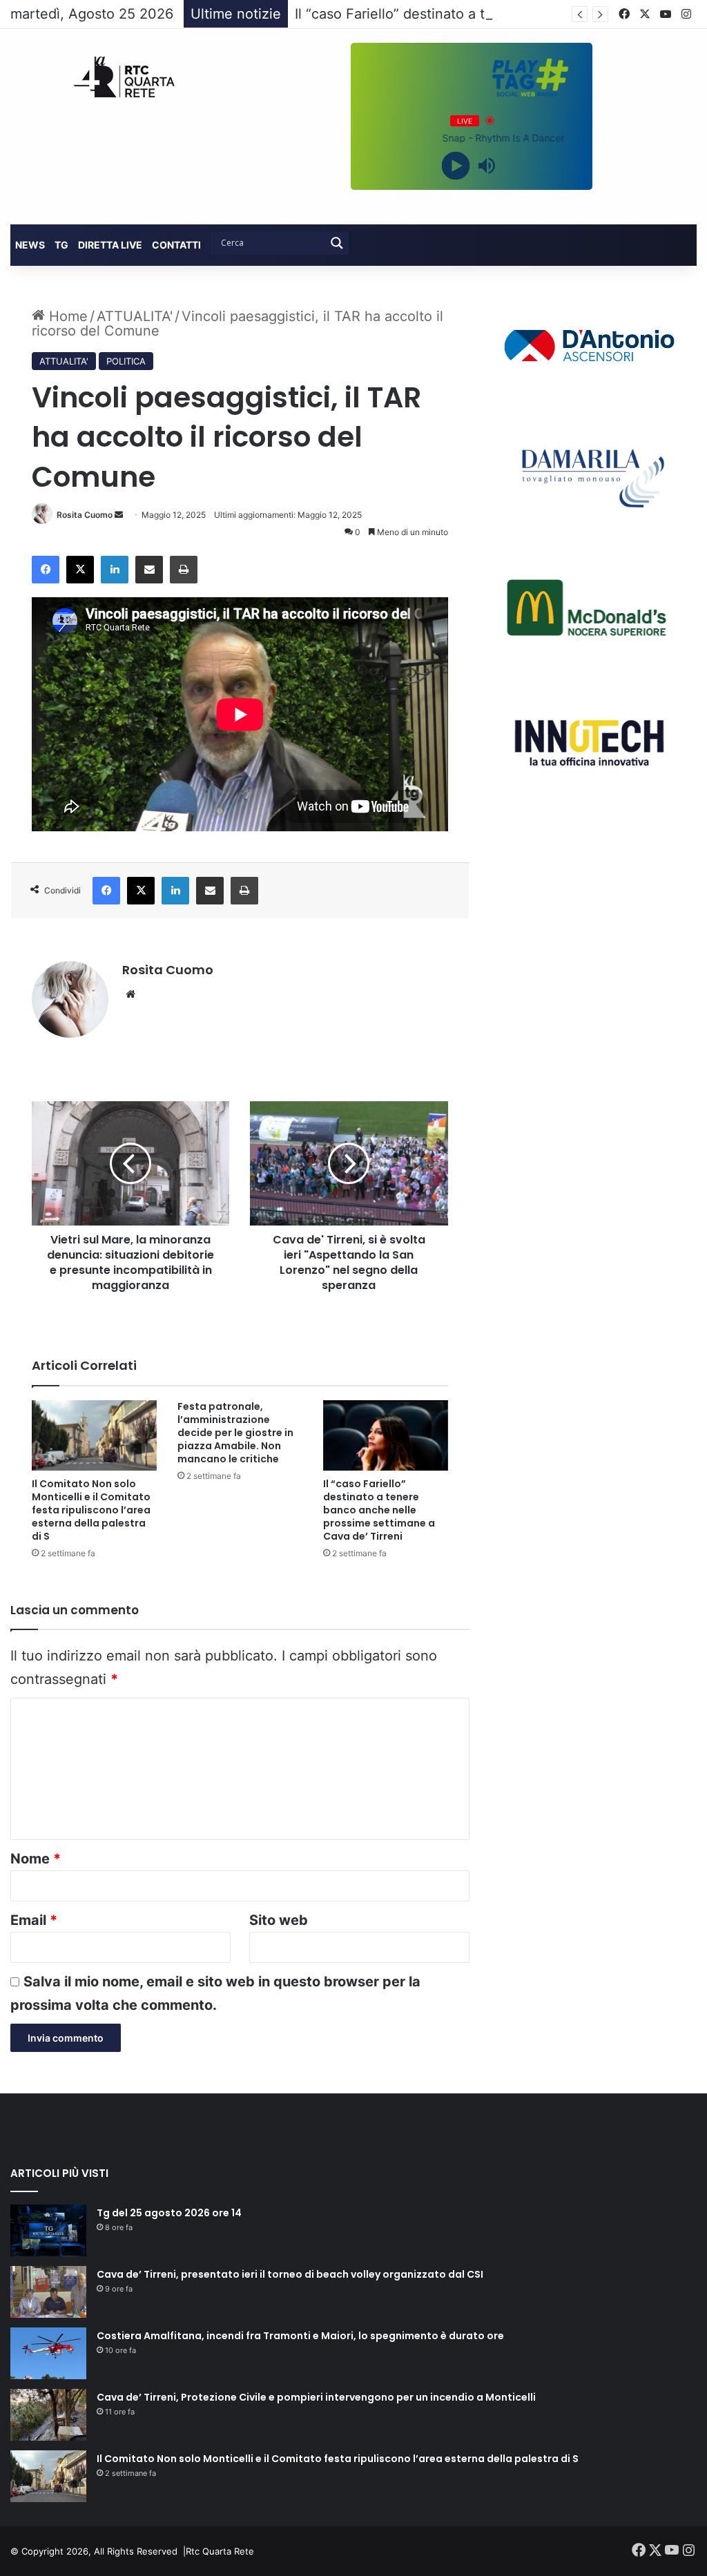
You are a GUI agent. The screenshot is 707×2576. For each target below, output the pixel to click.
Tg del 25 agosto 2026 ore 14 (169, 2213)
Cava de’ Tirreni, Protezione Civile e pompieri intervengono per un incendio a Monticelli (316, 2397)
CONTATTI (176, 245)
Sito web (279, 1920)
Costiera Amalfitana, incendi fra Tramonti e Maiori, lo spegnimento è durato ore (300, 2336)
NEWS (30, 245)
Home (66, 316)
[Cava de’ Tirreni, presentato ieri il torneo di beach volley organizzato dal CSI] (48, 2292)
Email (34, 1920)
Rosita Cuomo (85, 515)
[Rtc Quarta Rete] (118, 77)
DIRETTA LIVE (110, 245)
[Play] (456, 165)
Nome (36, 1859)
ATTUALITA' (135, 316)
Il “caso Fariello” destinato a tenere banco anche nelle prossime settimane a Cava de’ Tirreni (379, 1510)
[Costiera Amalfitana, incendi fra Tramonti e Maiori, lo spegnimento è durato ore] (48, 2353)
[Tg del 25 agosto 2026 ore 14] (48, 2230)
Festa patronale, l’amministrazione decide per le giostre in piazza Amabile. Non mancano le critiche (235, 1433)
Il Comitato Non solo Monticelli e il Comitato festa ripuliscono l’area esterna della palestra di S (91, 1510)
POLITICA (126, 361)
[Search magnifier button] (337, 243)
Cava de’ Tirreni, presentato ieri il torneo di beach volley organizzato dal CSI (290, 2274)
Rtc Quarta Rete (220, 2551)
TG (61, 245)
